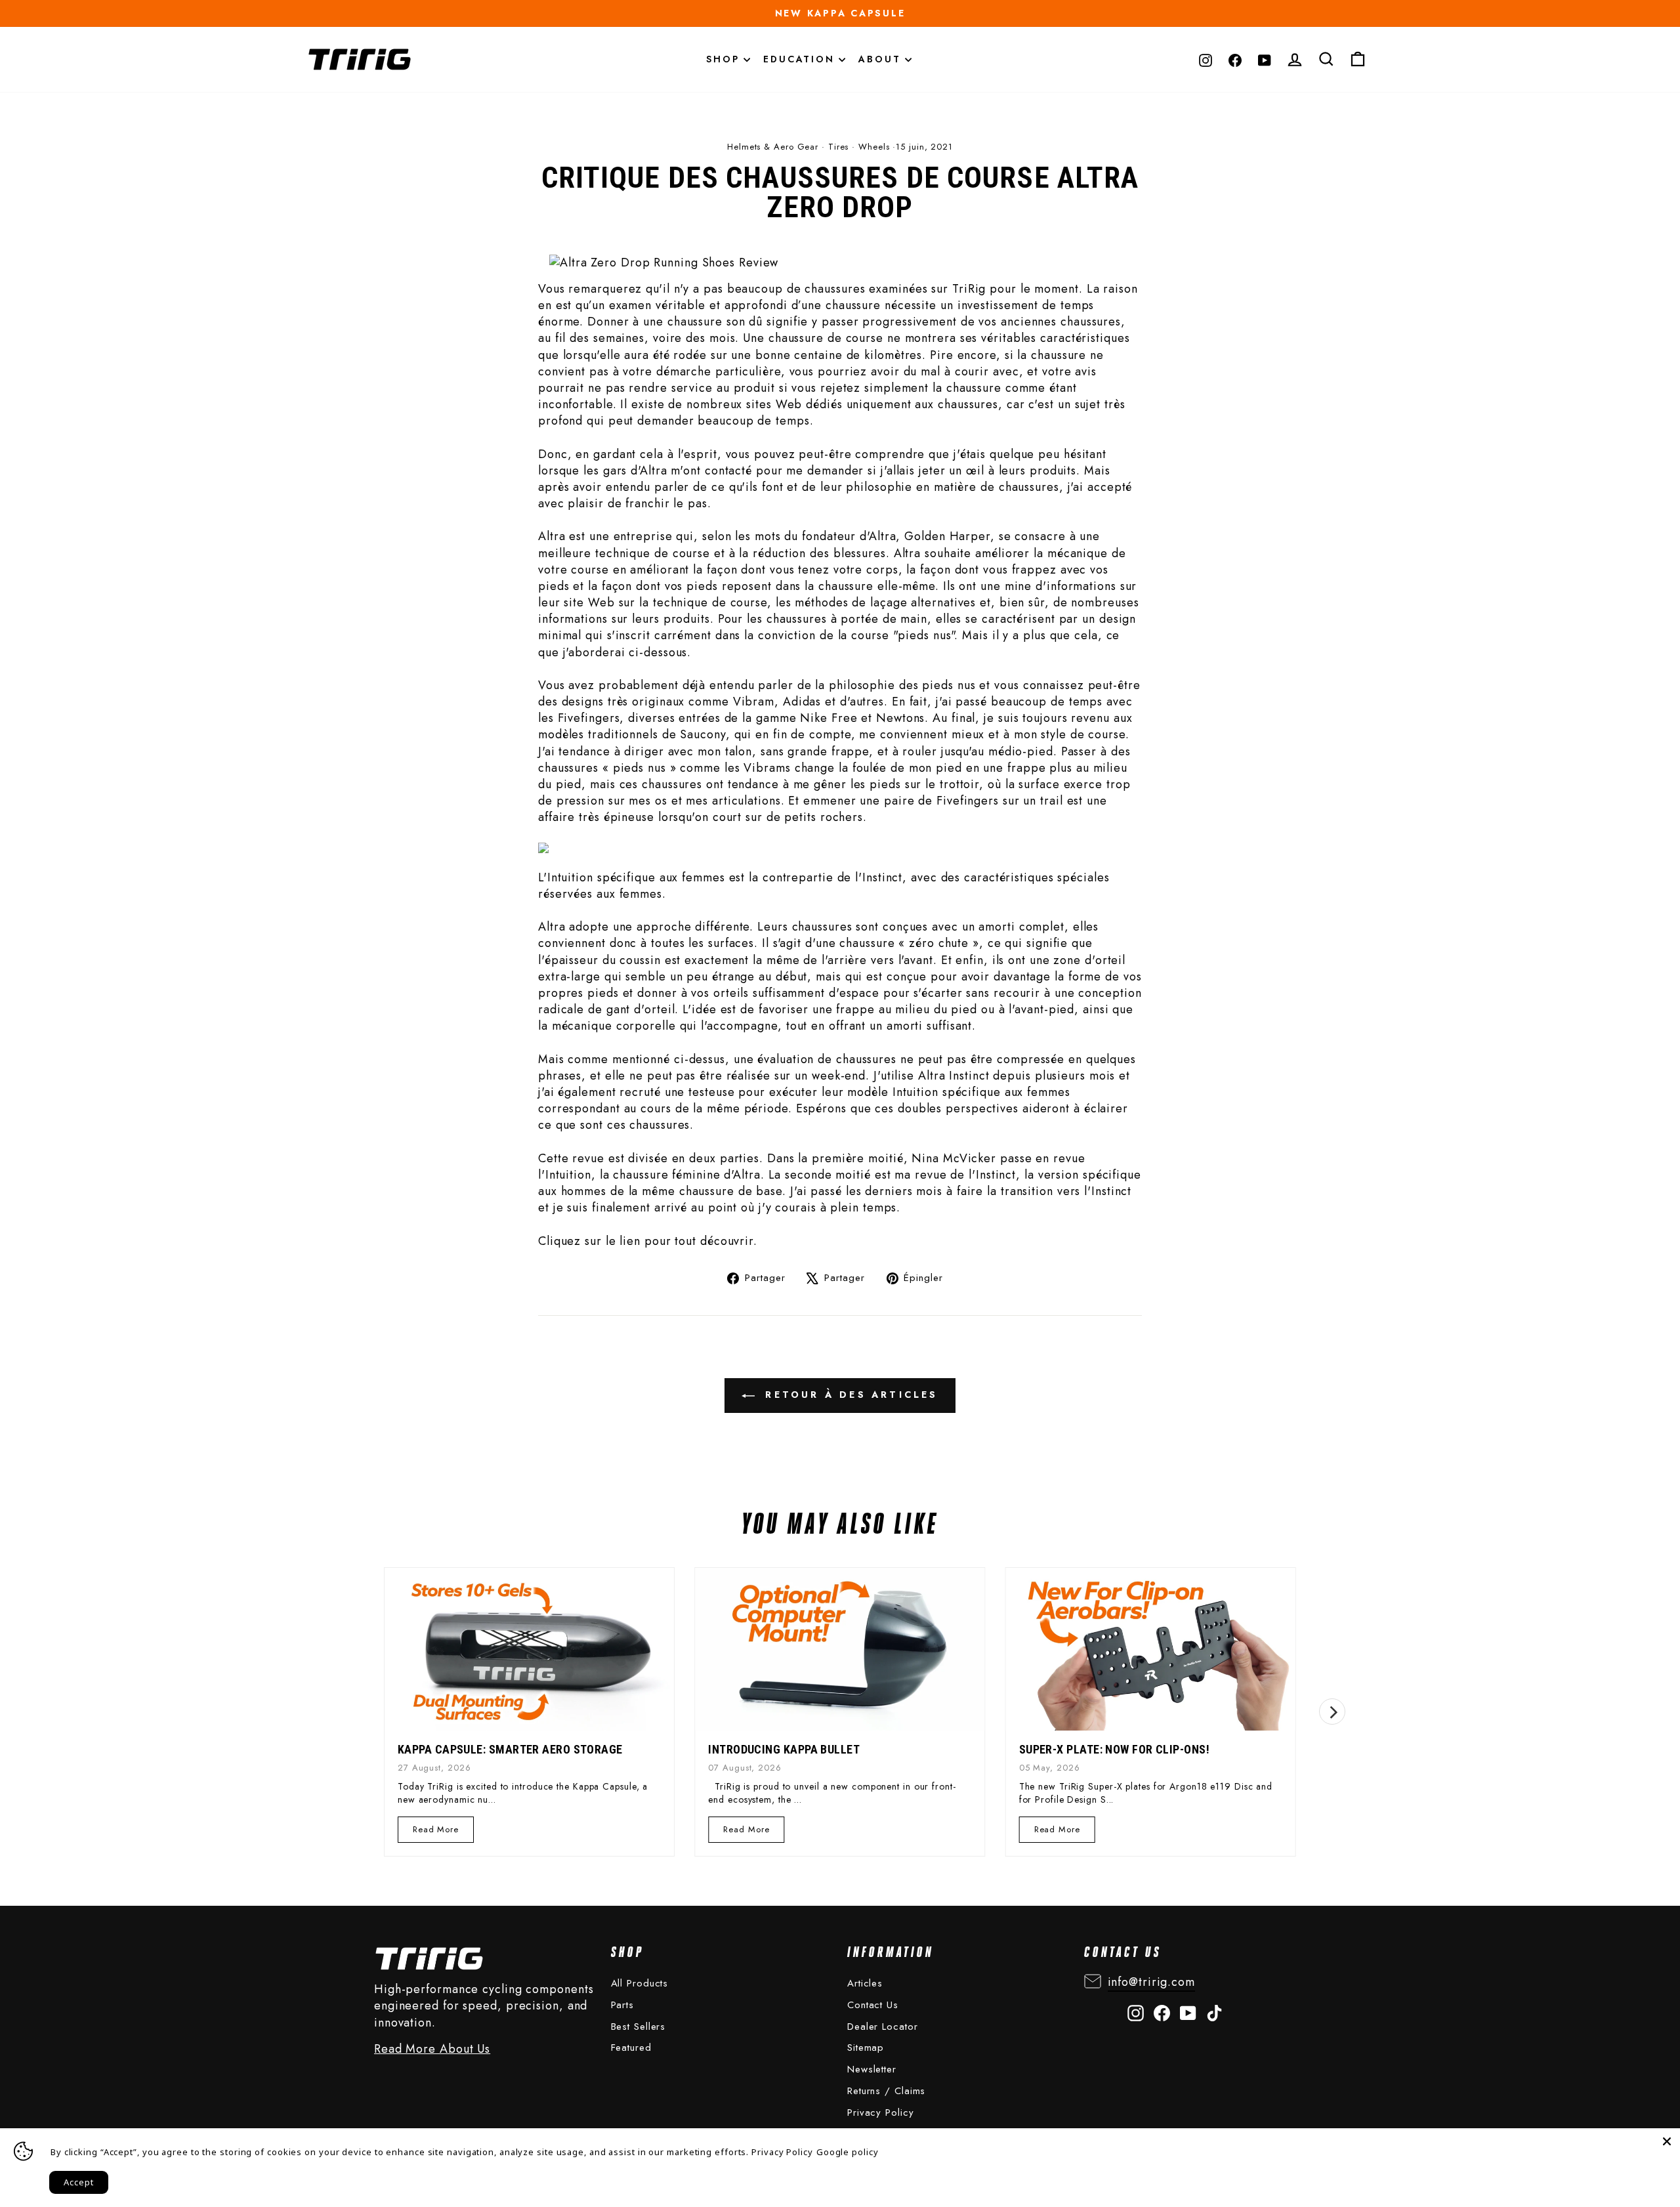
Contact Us (873, 2005)
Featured (631, 2048)
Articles (865, 1983)
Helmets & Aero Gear (773, 147)
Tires (839, 147)
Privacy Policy (881, 2112)
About (882, 59)
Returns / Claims (886, 2091)
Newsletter (872, 2069)
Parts (623, 2005)
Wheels (874, 147)
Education (801, 59)
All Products (640, 1983)
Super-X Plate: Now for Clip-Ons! (1114, 1749)
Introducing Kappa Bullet (784, 1749)
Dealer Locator (883, 2027)
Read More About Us (432, 2049)
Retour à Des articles (849, 1395)
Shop (725, 59)
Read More (435, 1833)
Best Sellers (639, 2027)
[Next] (1332, 1712)
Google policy (848, 2152)
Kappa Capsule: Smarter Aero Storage (510, 1749)
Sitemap (866, 2048)
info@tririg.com (1152, 1982)
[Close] (1667, 2141)
